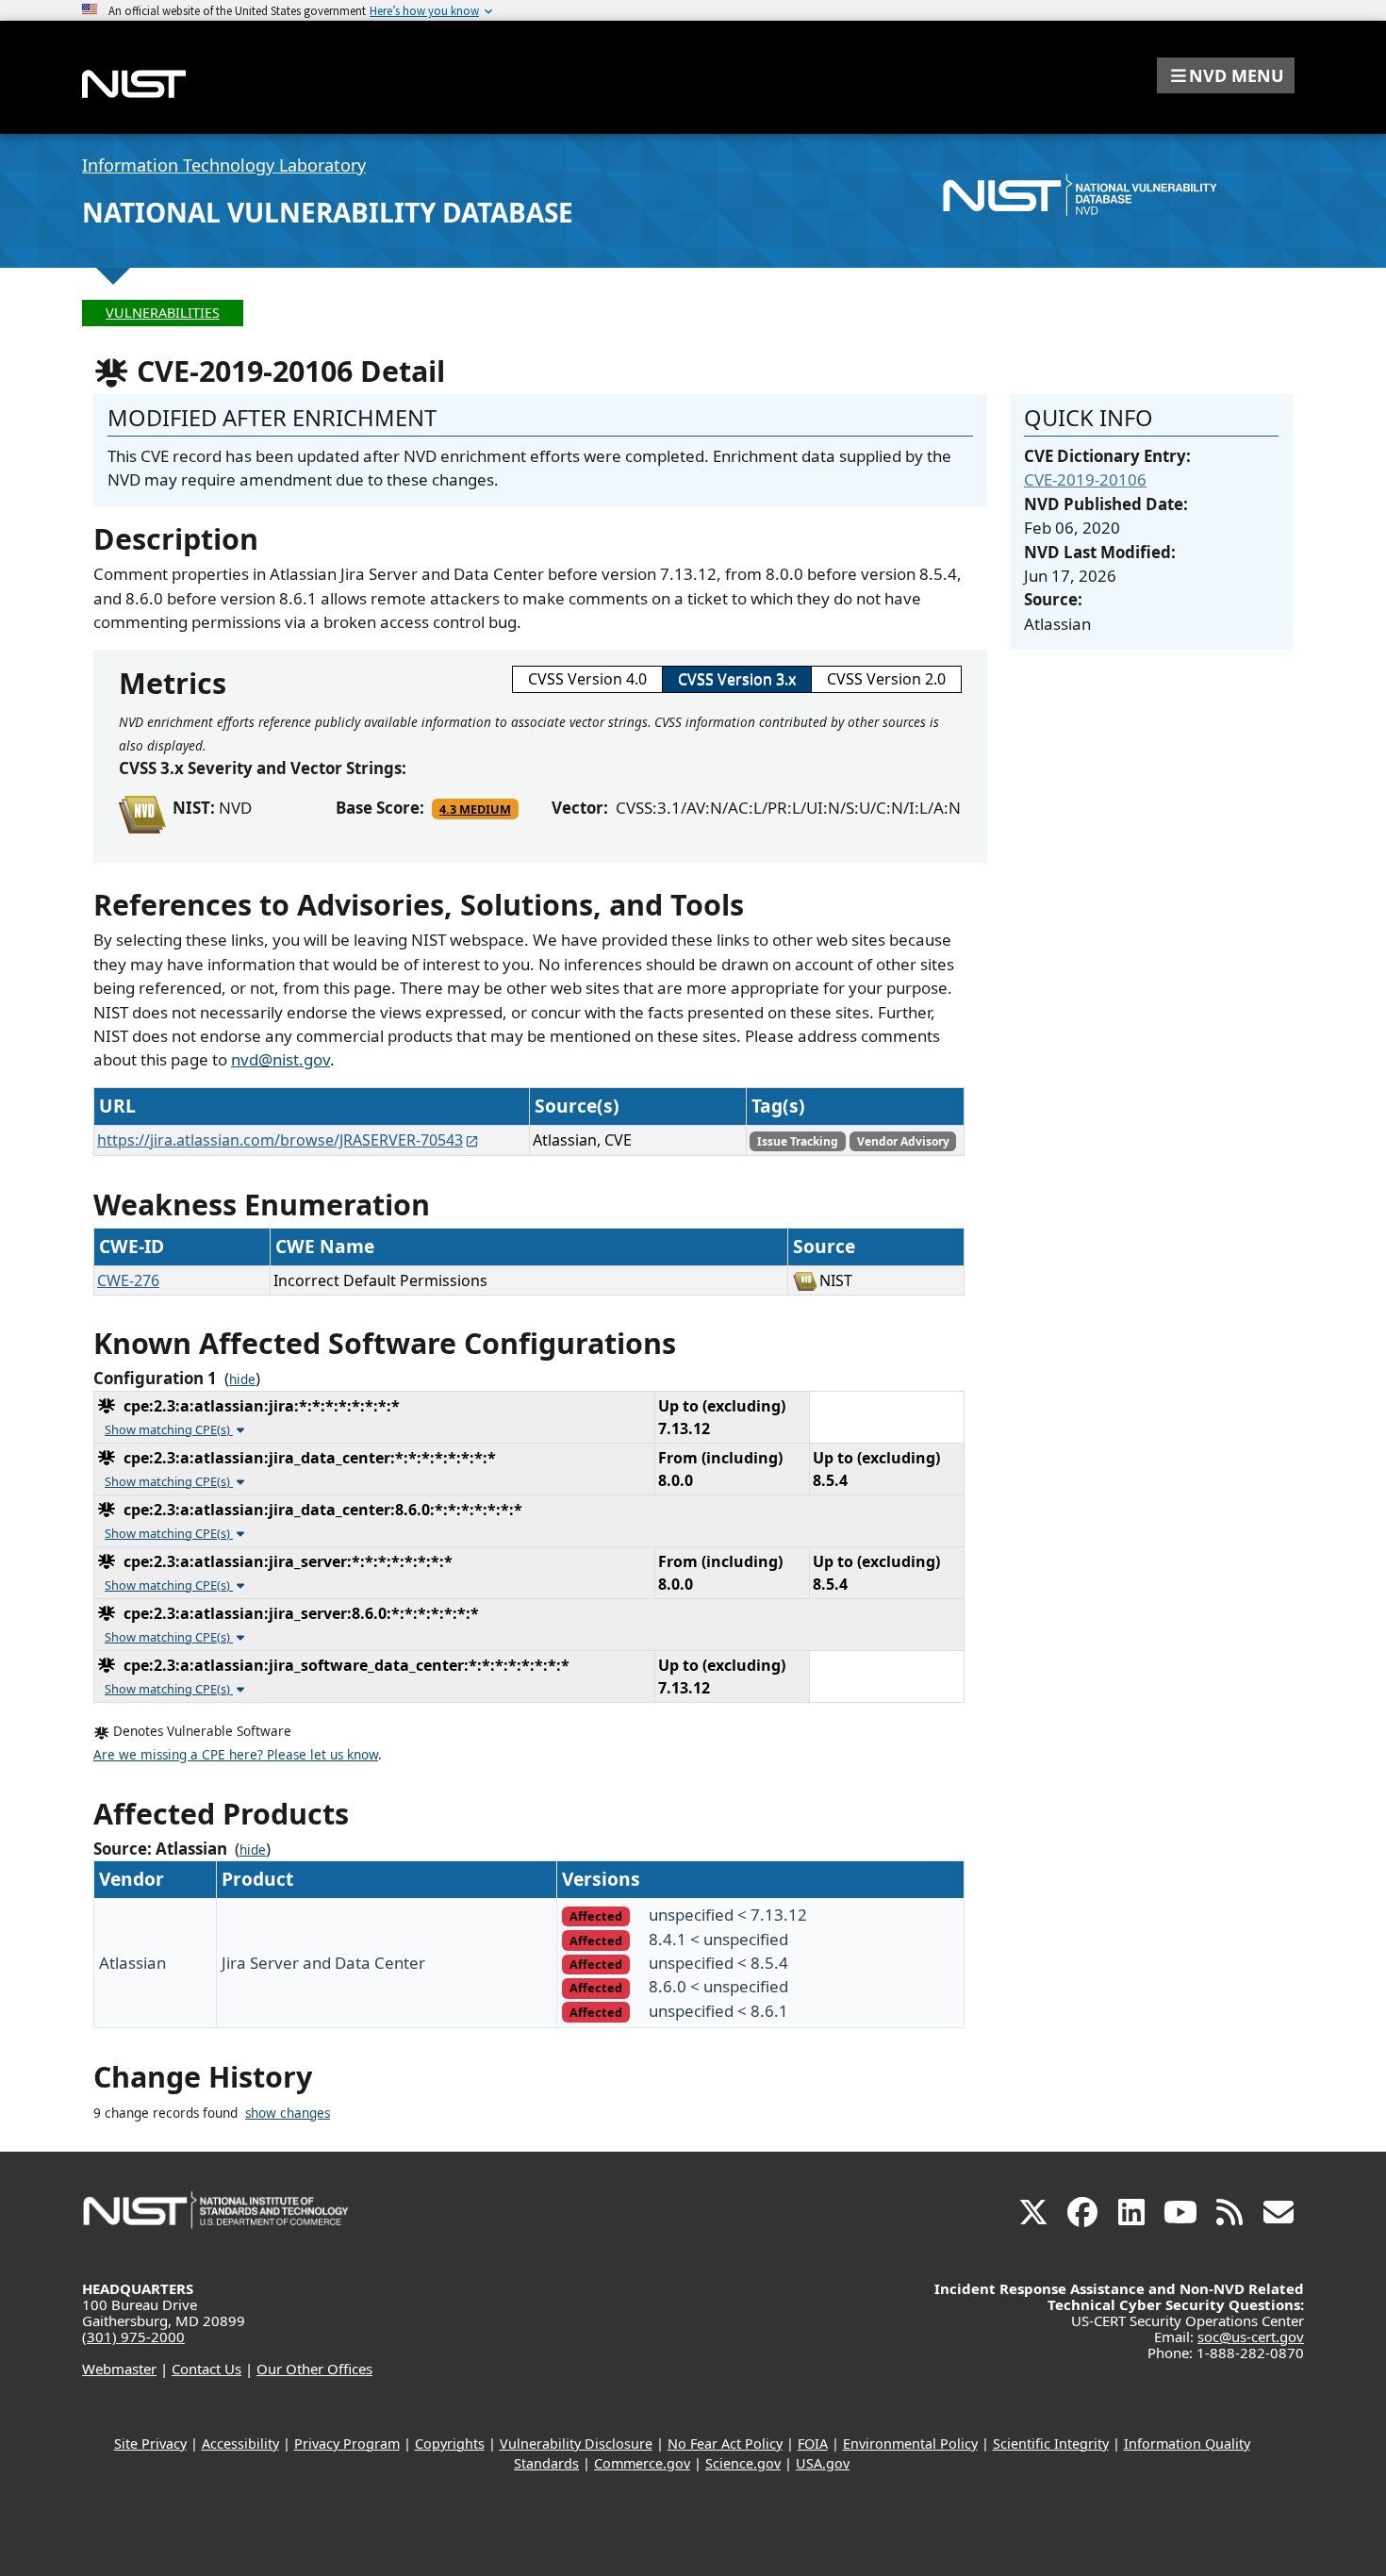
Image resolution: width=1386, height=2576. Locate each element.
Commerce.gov (642, 2463)
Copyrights (450, 2444)
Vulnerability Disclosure (576, 2444)
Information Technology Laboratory (224, 165)
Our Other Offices (314, 2369)
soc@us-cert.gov (1251, 2337)
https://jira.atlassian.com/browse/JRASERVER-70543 (280, 1140)
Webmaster (119, 2369)
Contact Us (206, 2369)
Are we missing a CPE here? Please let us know (236, 1755)
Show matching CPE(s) (169, 1429)
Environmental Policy (910, 2444)
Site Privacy (150, 2444)
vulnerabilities (163, 313)
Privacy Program (347, 2444)
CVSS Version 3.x (737, 679)
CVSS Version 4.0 (587, 679)
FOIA (813, 2444)
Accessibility (240, 2444)
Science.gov (743, 2463)
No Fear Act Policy (725, 2444)
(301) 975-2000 (133, 2337)
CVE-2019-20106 (1085, 479)
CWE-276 (128, 1280)
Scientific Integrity (1051, 2444)
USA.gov (823, 2463)
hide (242, 1379)
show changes (288, 2113)
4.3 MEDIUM (475, 809)
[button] (1226, 75)
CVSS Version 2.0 (886, 679)
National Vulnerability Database (328, 212)
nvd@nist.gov (280, 1059)
